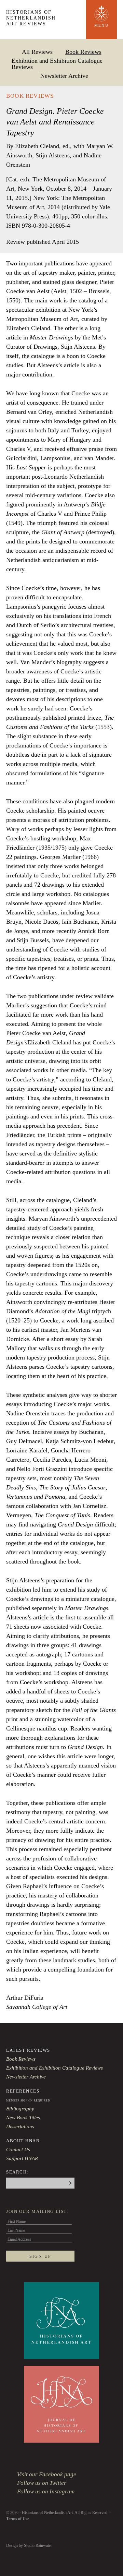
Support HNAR (22, 2158)
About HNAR (23, 2141)
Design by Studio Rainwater (29, 2545)
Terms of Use (18, 2519)
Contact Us (18, 2149)
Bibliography (20, 2109)
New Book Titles (23, 2118)
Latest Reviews (28, 2050)
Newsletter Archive (64, 76)
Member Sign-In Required (28, 2101)
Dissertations (20, 2126)
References (23, 2091)
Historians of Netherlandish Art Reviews (31, 18)
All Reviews (37, 52)
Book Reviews (83, 52)
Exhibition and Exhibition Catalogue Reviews (57, 64)
